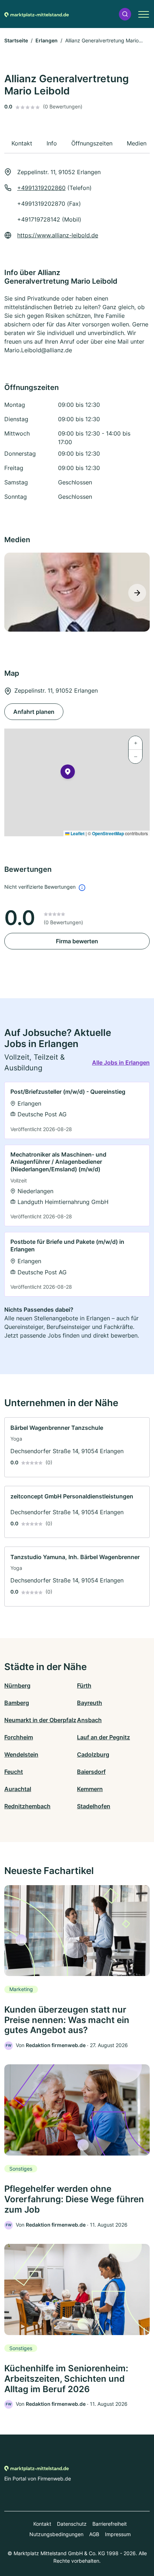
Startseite (16, 40)
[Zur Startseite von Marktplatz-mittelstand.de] (37, 14)
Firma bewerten (77, 941)
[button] (125, 14)
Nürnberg (17, 1685)
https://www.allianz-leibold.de (58, 235)
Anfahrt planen (34, 712)
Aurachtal (18, 1789)
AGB (94, 2534)
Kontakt (42, 2524)
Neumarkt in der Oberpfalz (40, 1720)
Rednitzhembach (27, 1806)
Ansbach (89, 1720)
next (137, 593)
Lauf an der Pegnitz (104, 1737)
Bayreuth (90, 1703)
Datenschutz (72, 2524)
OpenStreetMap (108, 833)
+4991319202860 (41, 188)
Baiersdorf (91, 1772)
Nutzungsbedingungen (56, 2534)
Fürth (84, 1685)
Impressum (118, 2534)
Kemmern (90, 1789)
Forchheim (19, 1737)
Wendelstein (21, 1754)
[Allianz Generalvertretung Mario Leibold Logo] (77, 592)
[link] (77, 1110)
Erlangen (47, 40)
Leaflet (77, 833)
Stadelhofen (94, 1806)
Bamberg (17, 1703)
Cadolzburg (93, 1754)
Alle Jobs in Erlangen (121, 1063)
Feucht (14, 1772)
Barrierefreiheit (110, 2524)
